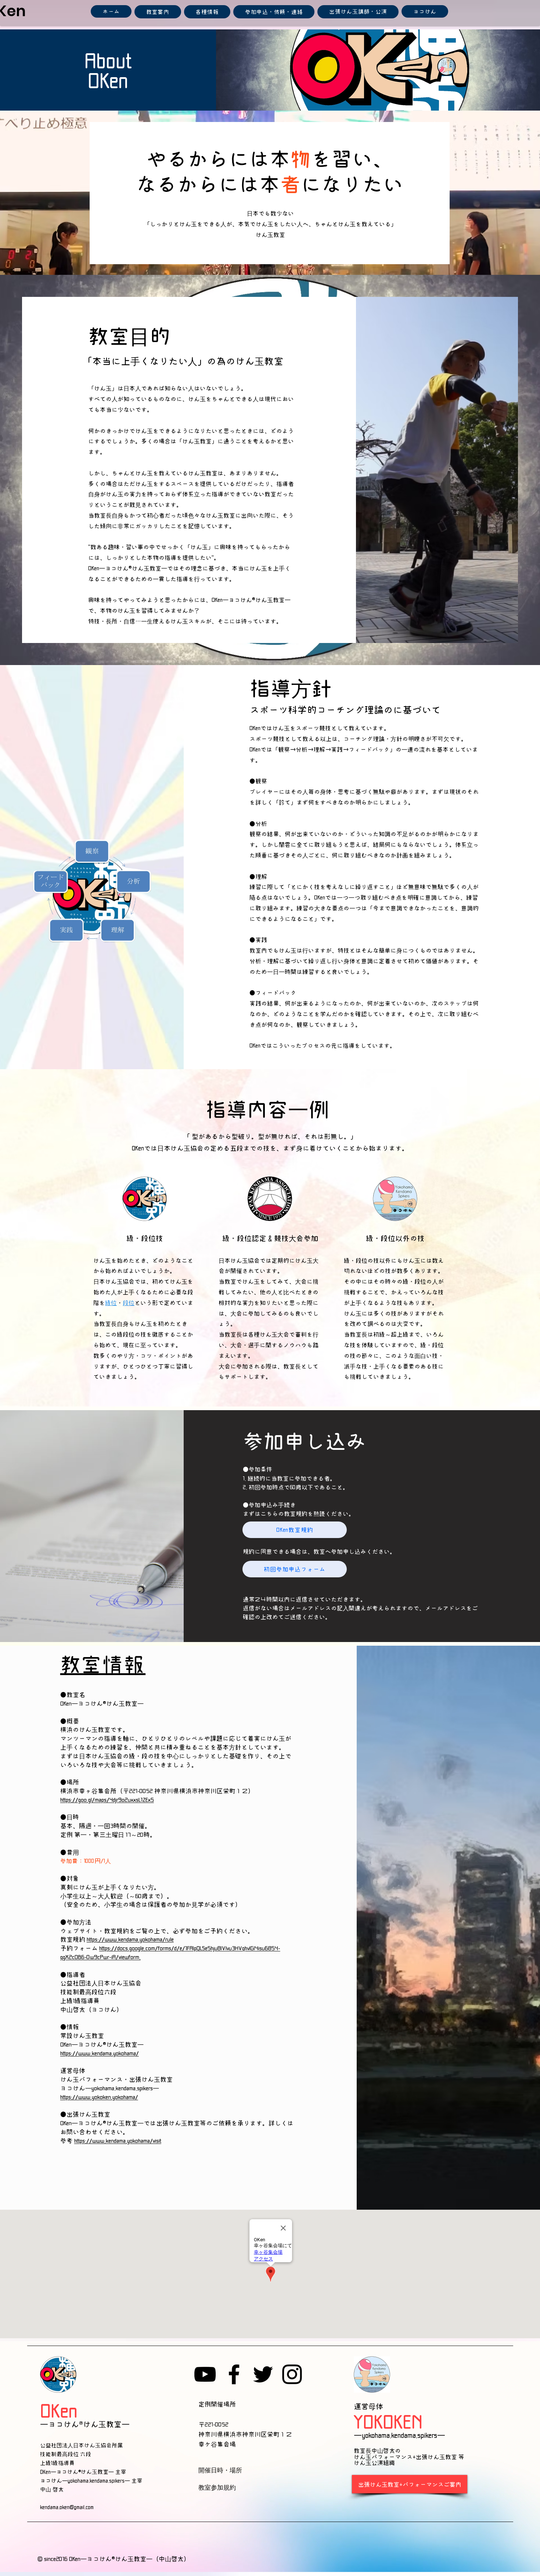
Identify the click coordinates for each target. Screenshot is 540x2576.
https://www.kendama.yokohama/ (100, 2053)
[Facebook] (234, 2374)
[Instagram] (292, 2374)
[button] (158, 12)
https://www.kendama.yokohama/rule (130, 1939)
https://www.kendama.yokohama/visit (118, 2141)
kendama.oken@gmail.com (68, 2507)
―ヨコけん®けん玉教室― (85, 2424)
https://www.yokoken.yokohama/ (99, 2097)
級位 (111, 1303)
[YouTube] (205, 2374)
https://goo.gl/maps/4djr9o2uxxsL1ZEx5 (107, 1800)
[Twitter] (263, 2374)
